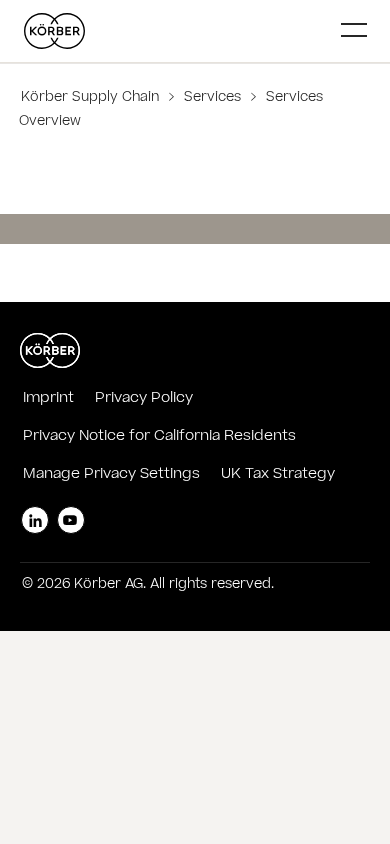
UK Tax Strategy (278, 475)
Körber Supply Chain (92, 98)
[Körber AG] (175, 31)
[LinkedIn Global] (35, 520)
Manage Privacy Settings (111, 475)
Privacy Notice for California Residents (159, 437)
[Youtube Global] (71, 520)
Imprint (48, 399)
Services (212, 98)
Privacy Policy (144, 399)
